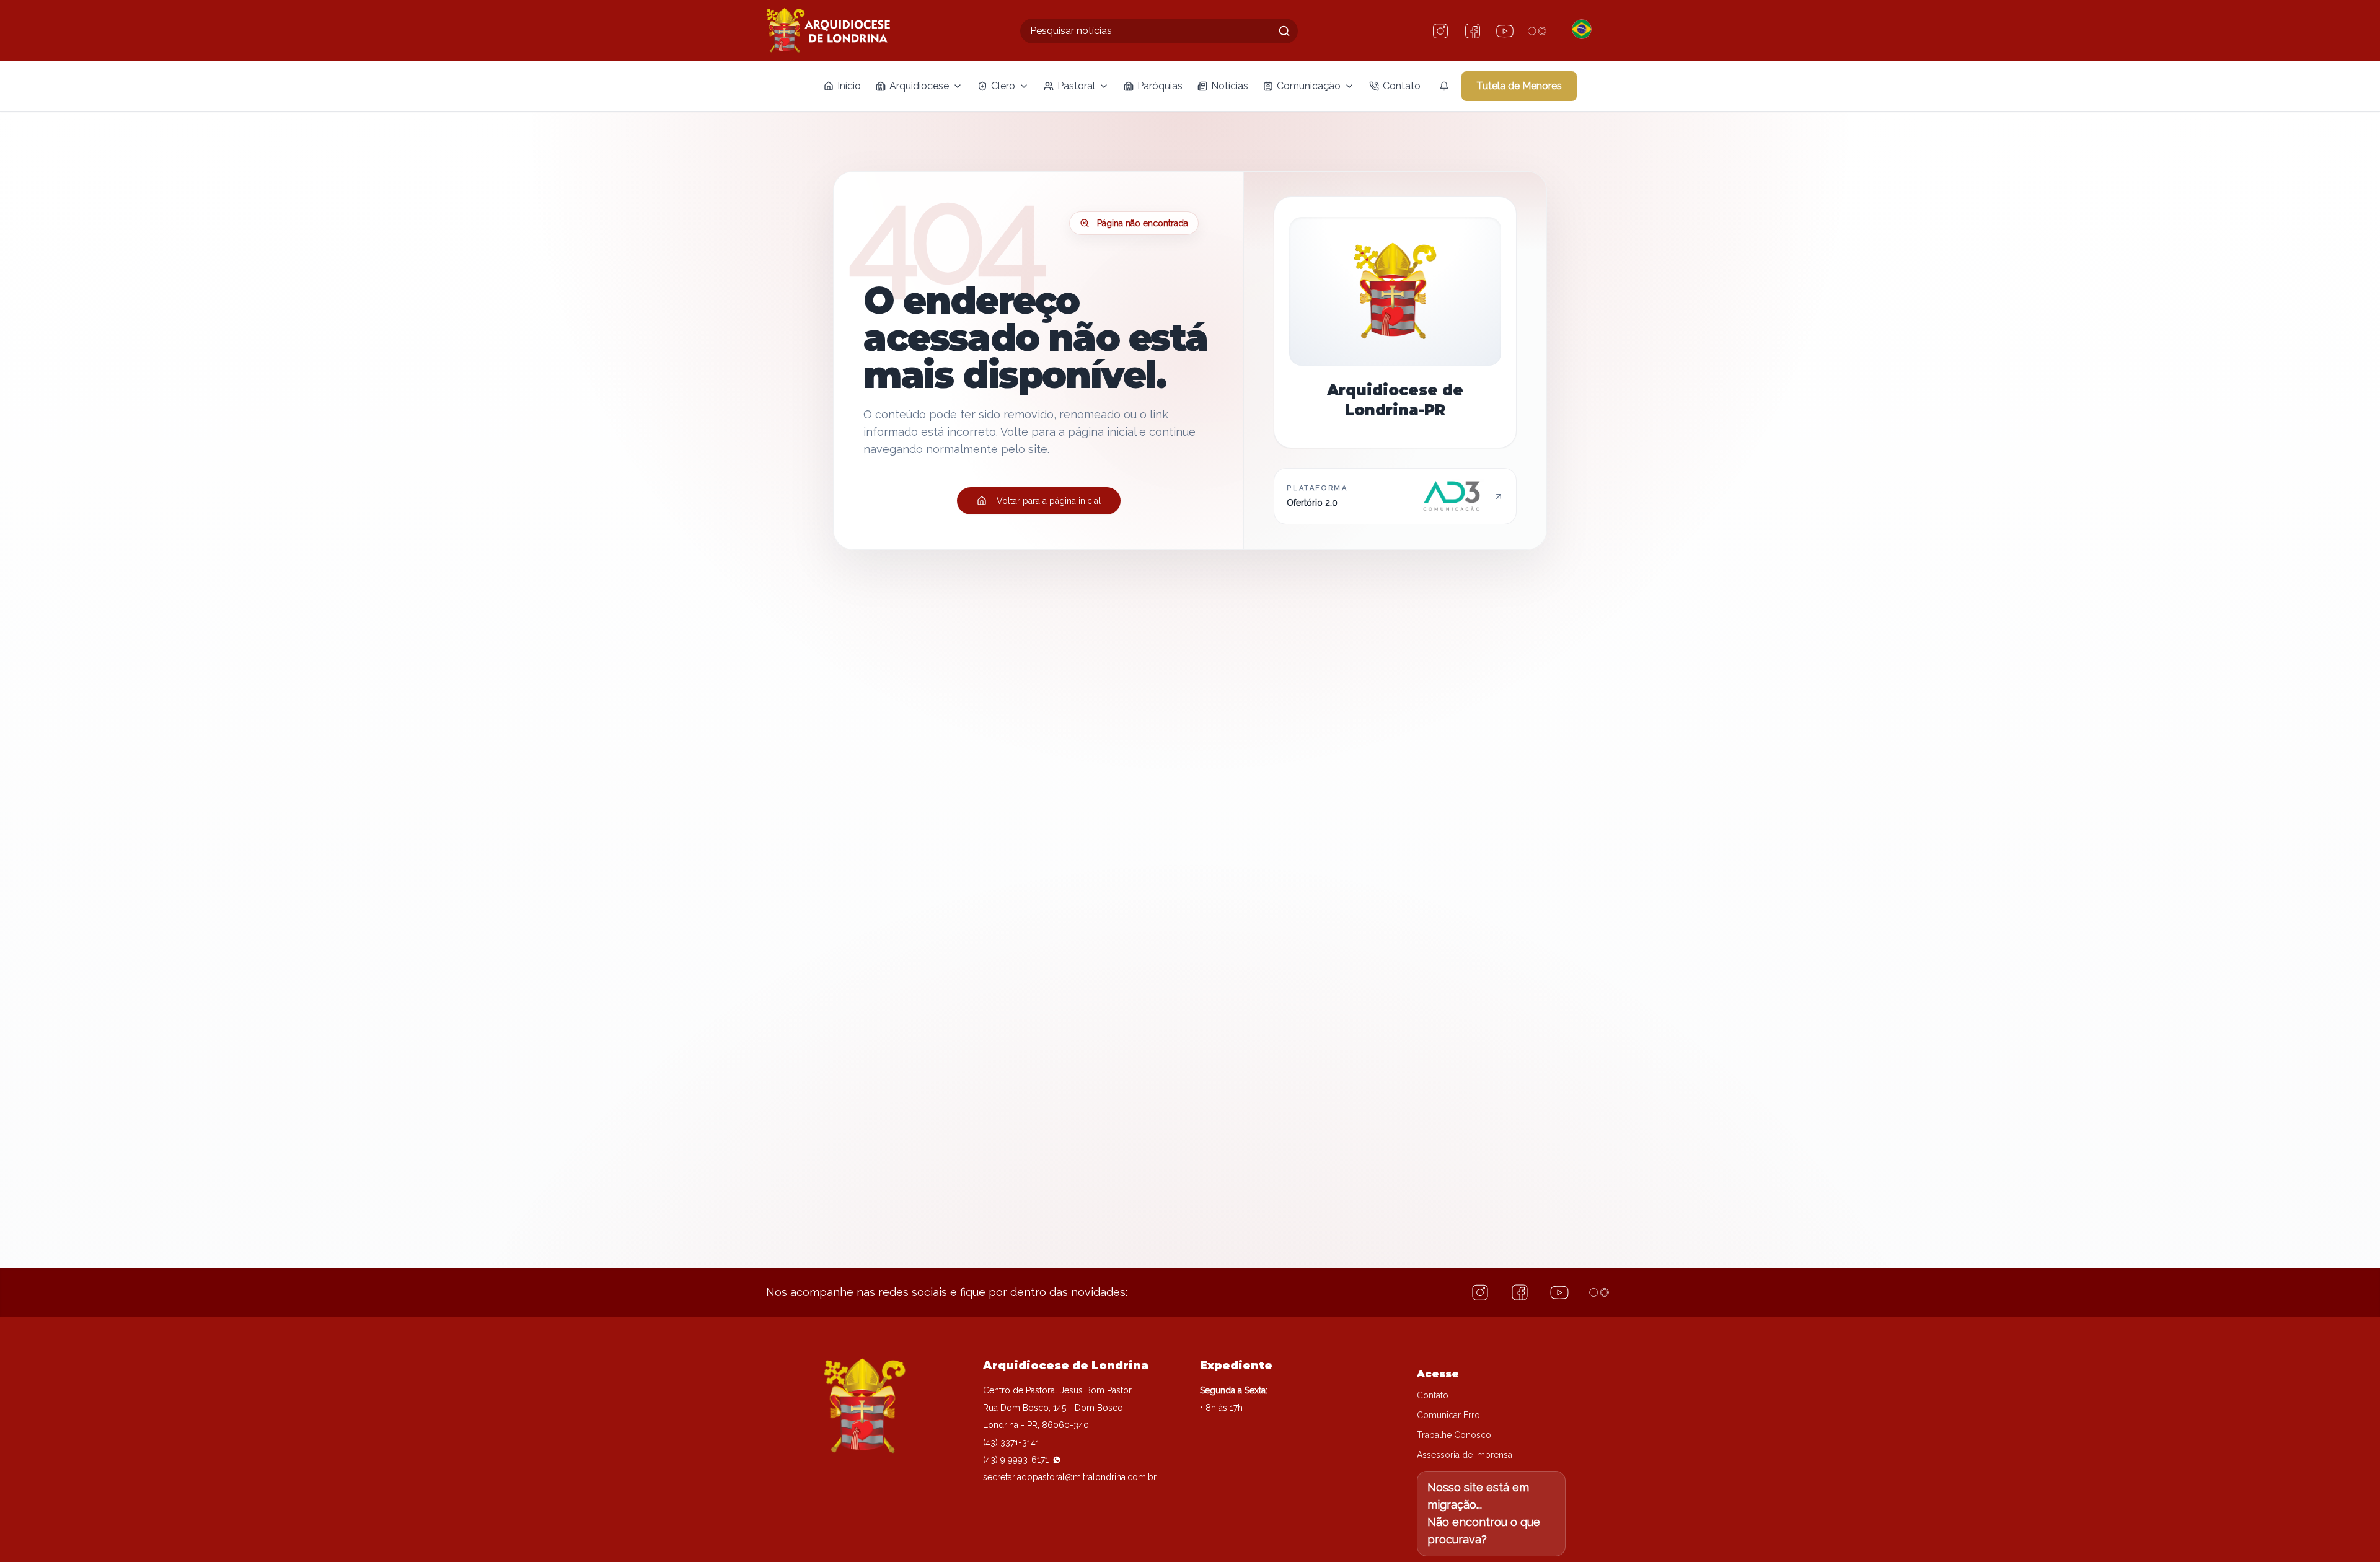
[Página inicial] (828, 31)
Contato (1402, 86)
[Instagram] (1440, 31)
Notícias (1230, 86)
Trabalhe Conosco (1454, 1435)
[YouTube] (1505, 31)
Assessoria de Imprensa (1465, 1455)
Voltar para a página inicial (1049, 501)
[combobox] (1159, 31)
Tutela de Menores (1519, 86)
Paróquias (1160, 86)
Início (849, 86)
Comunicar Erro (1448, 1415)
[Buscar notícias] (1284, 31)
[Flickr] (1537, 31)
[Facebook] (1473, 31)
